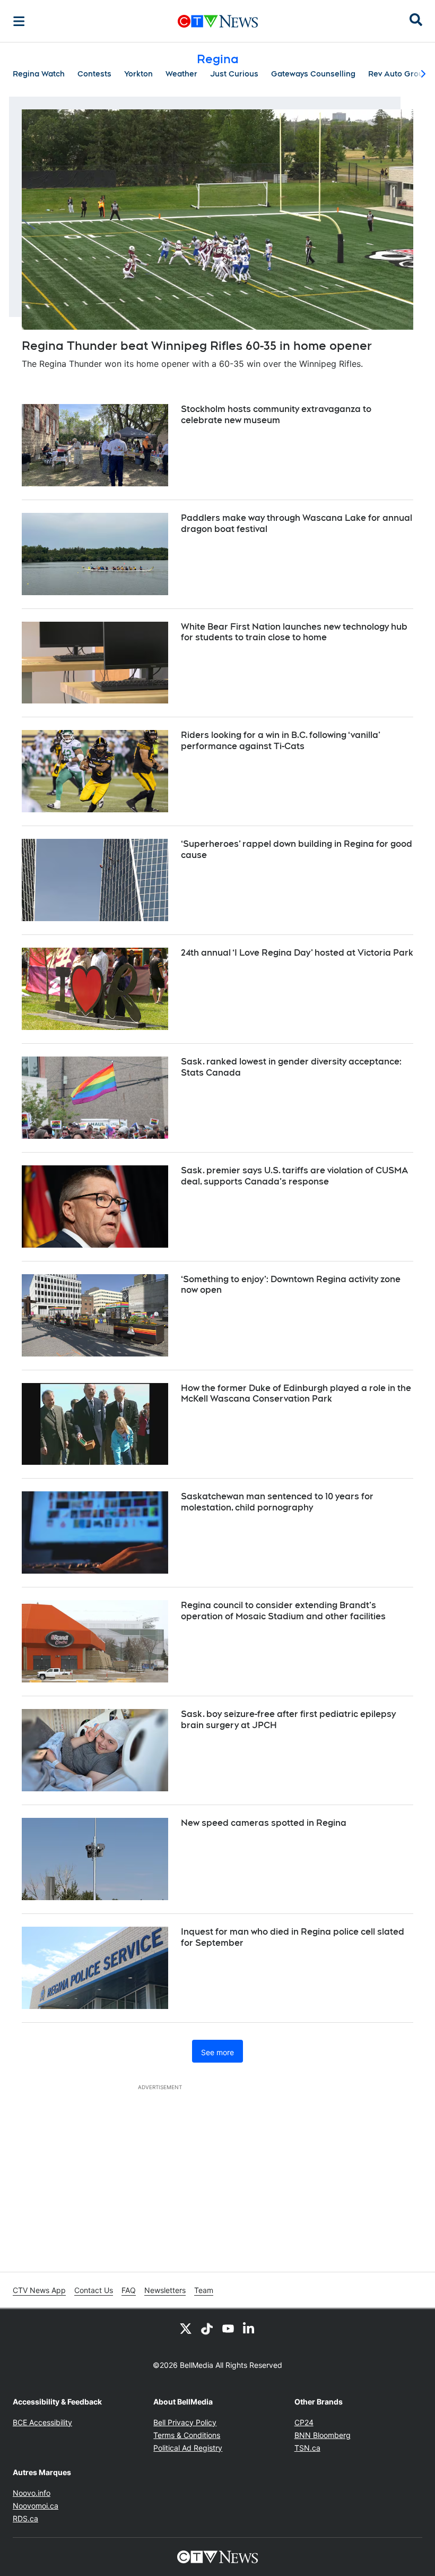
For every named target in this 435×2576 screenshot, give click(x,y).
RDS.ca (25, 2518)
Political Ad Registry (188, 2448)
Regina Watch (39, 74)
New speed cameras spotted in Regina (264, 1823)
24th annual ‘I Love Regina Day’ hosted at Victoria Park (297, 953)
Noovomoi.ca (36, 2506)
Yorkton (138, 74)
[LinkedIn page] (249, 2328)
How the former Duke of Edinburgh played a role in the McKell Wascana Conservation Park (296, 1394)
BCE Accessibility (42, 2422)
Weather (181, 74)
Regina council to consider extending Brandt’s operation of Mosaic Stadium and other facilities (283, 1611)
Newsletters (165, 2290)
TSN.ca (307, 2448)
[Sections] (19, 21)
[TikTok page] (207, 2328)
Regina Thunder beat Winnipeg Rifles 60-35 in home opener (197, 346)
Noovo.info (32, 2493)
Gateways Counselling (313, 74)
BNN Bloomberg (323, 2435)
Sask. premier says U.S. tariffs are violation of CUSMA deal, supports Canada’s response (294, 1176)
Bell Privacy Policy (185, 2422)
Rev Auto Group (398, 74)
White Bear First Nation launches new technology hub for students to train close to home (294, 632)
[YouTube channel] (228, 2328)
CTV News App (39, 2290)
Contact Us (94, 2290)
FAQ (129, 2290)
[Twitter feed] (186, 2328)
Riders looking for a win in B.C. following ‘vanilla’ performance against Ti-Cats (281, 741)
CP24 (304, 2422)
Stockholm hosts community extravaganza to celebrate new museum (276, 415)
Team (204, 2290)
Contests (94, 74)
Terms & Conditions (187, 2435)
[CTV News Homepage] (218, 21)
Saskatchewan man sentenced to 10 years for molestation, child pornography (277, 1502)
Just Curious (234, 74)
